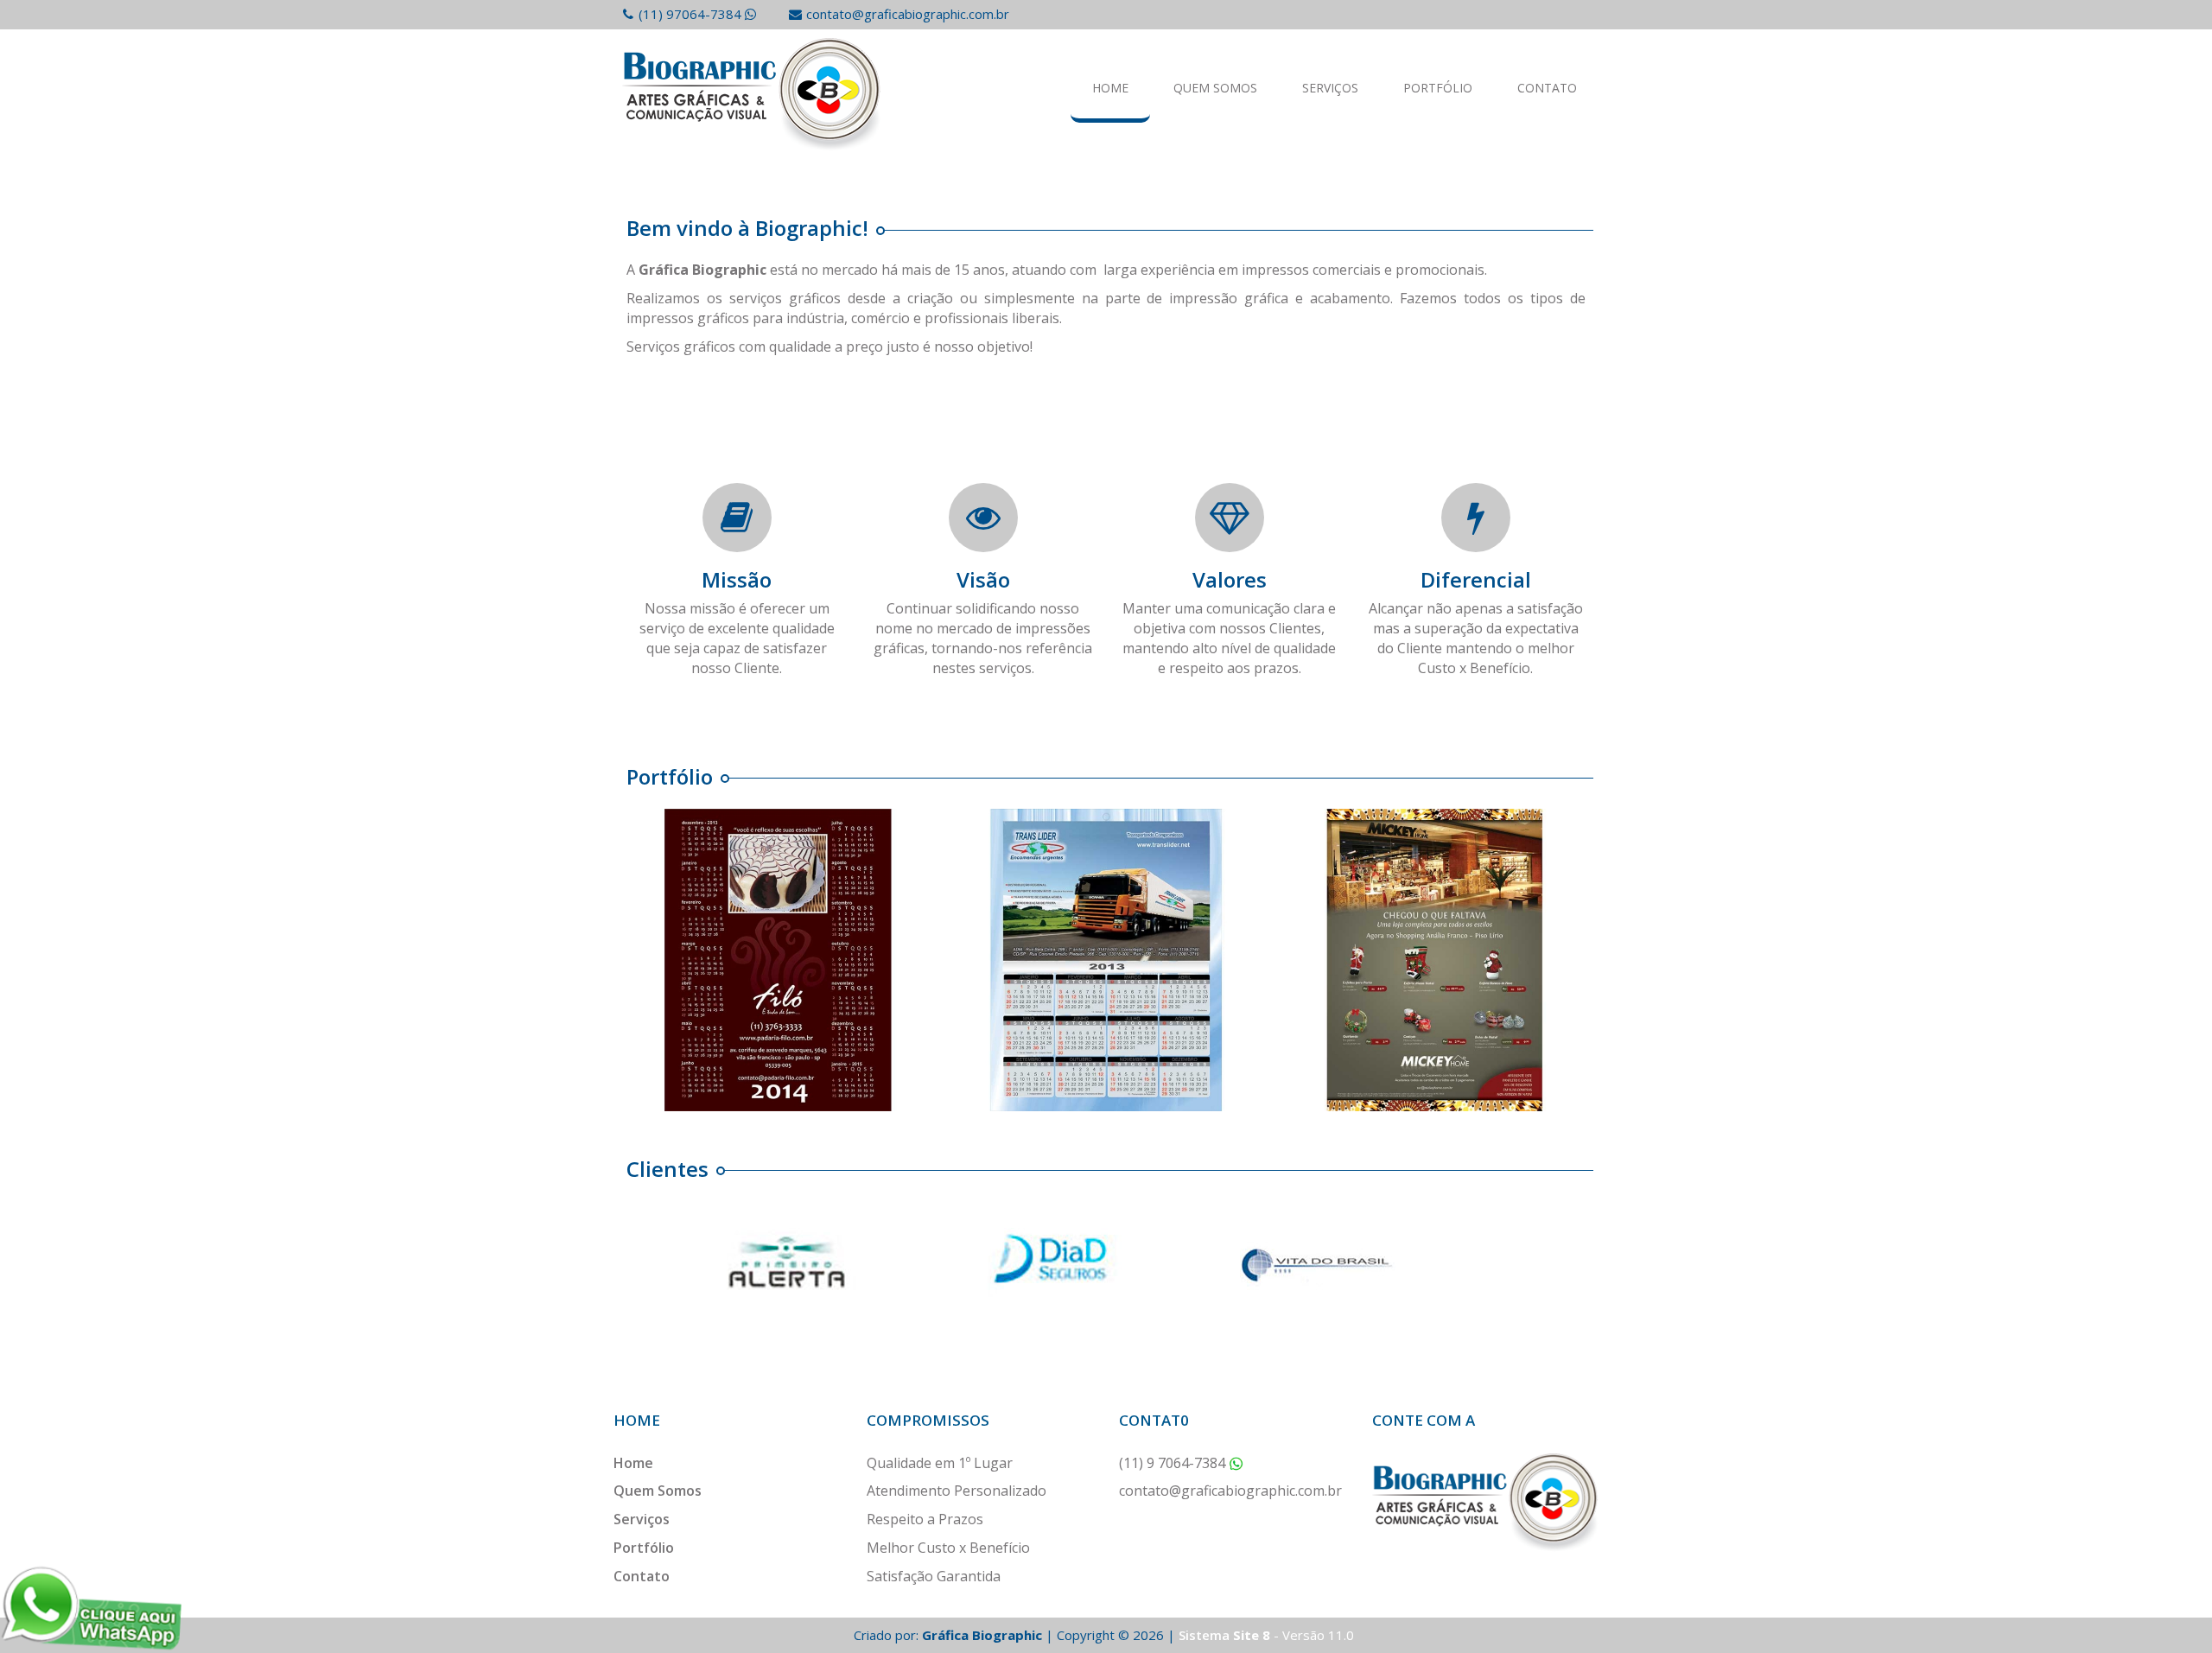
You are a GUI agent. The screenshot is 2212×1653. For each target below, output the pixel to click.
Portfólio (644, 1548)
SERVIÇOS (1330, 88)
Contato (642, 1576)
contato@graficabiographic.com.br (908, 14)
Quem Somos (658, 1491)
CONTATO (1547, 88)
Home (633, 1463)
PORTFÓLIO (1438, 88)
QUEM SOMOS (1215, 88)
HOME (1110, 88)
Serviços (642, 1519)
